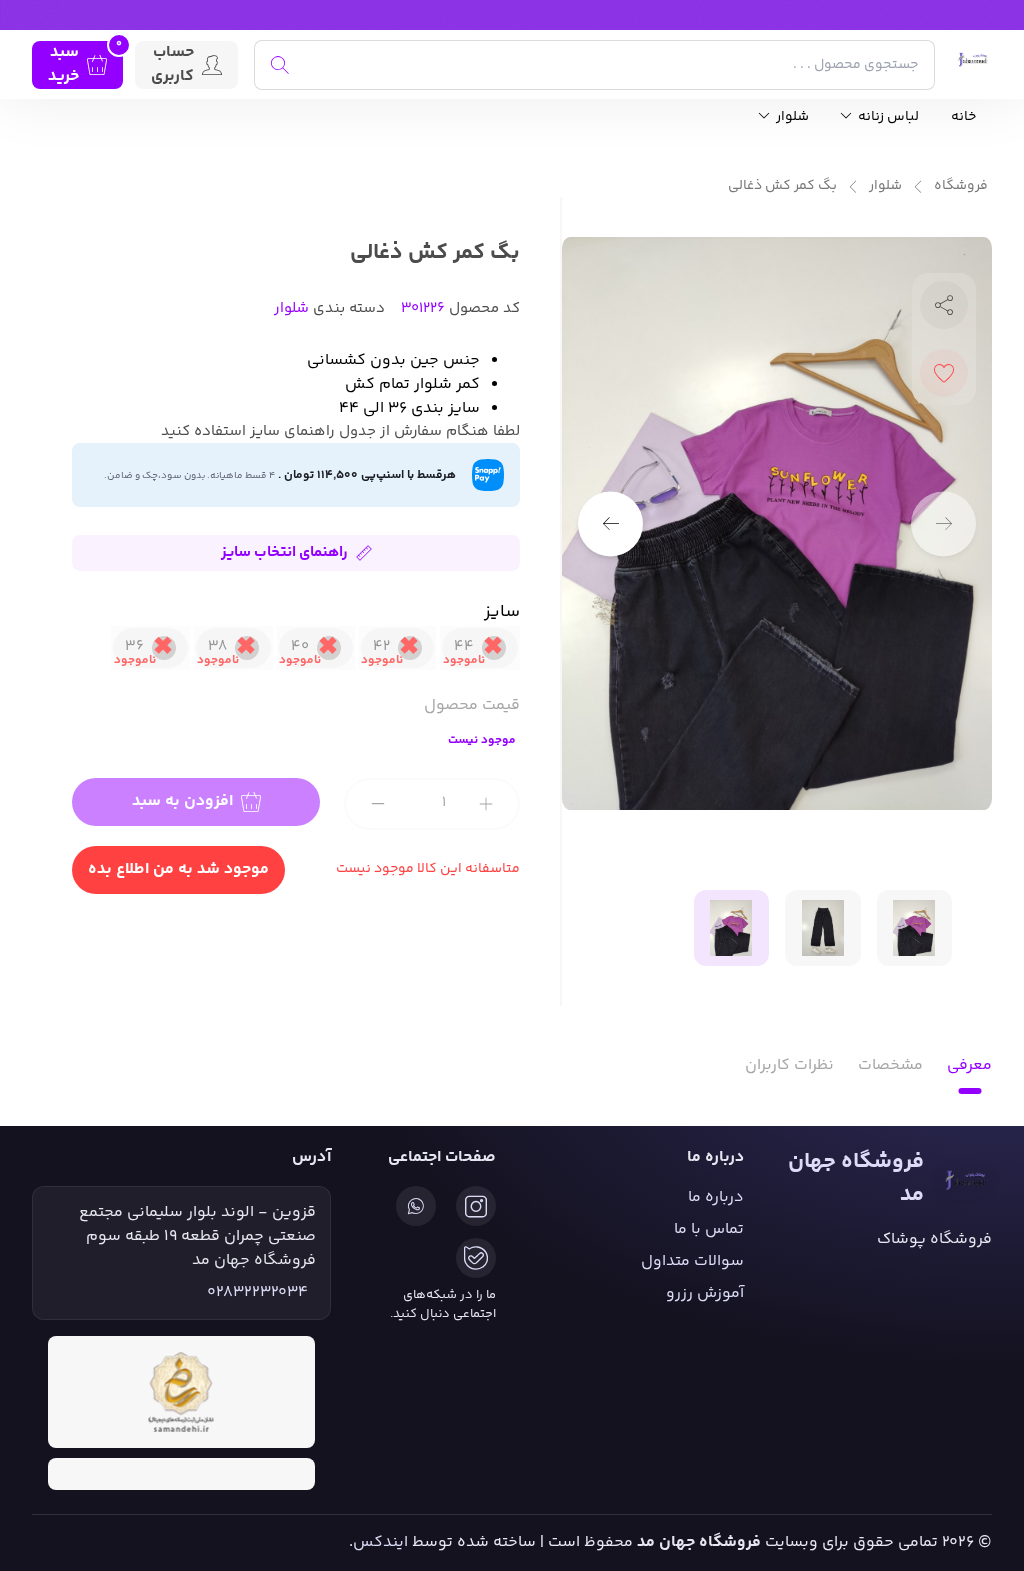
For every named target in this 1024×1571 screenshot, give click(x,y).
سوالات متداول (692, 1261)
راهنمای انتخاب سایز (284, 552)
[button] (610, 523)
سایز (502, 612)
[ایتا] (476, 1258)
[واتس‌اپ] (416, 1206)
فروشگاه (961, 186)
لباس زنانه (887, 117)
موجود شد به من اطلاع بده (178, 869)
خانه (963, 117)
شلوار (791, 117)
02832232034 (257, 1293)
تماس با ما (709, 1229)
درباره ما (716, 1197)
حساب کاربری (172, 65)
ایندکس (380, 1542)
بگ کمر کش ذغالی (782, 186)
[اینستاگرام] (476, 1206)
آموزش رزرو (705, 1293)
